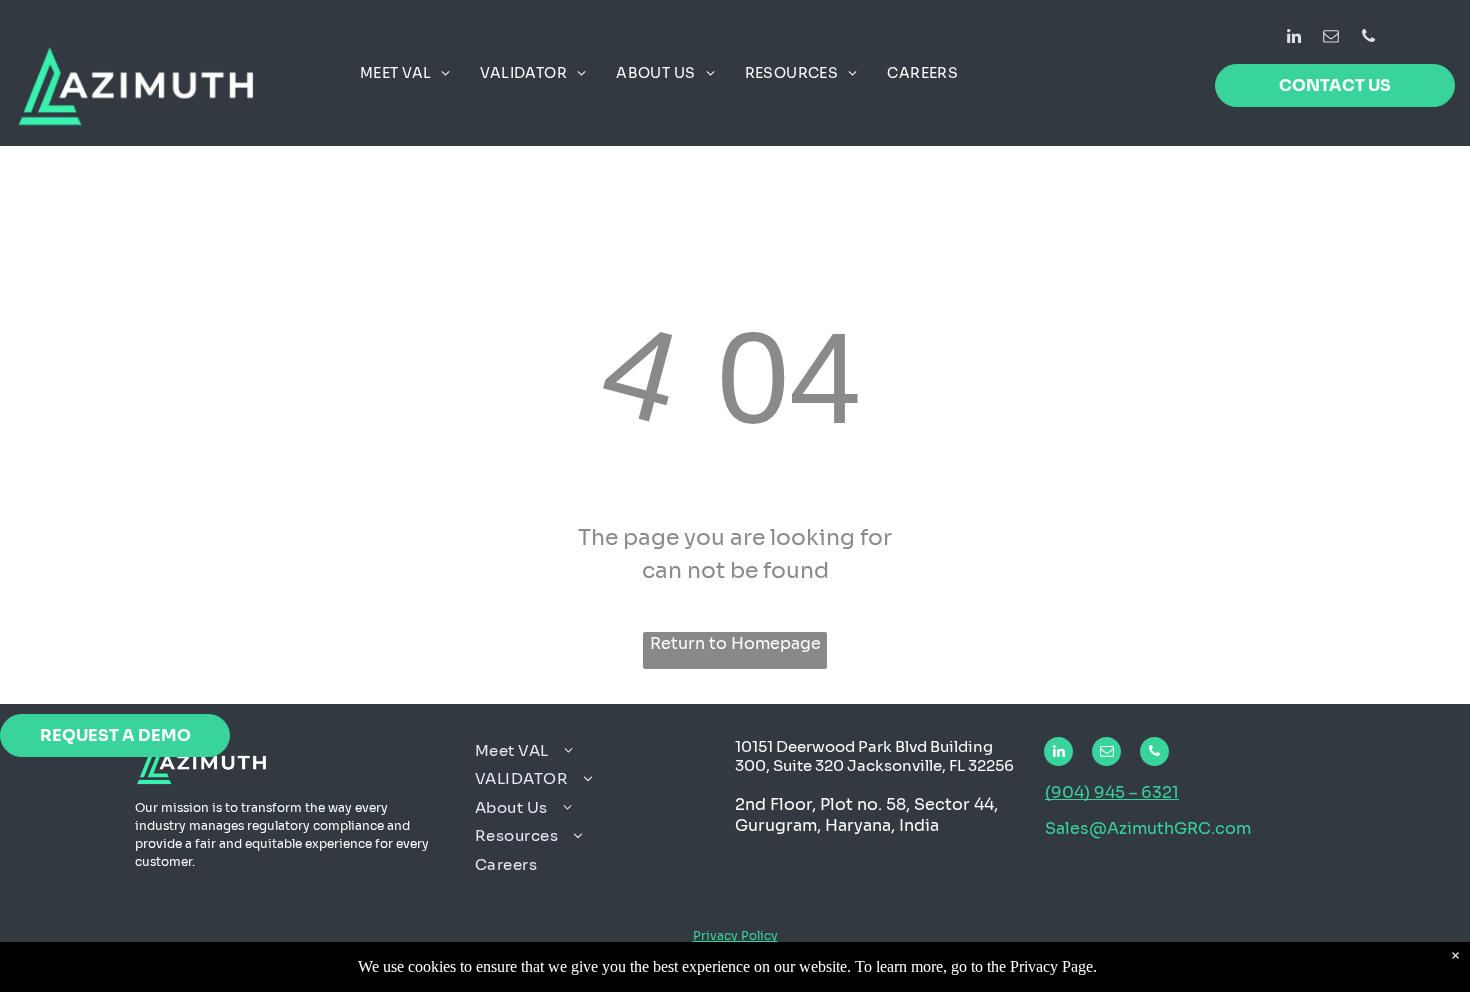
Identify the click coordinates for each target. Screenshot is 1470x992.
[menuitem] (405, 73)
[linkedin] (1294, 39)
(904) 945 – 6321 (1112, 792)
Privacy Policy (735, 935)
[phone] (1368, 39)
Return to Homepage (735, 643)
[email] (1331, 39)
